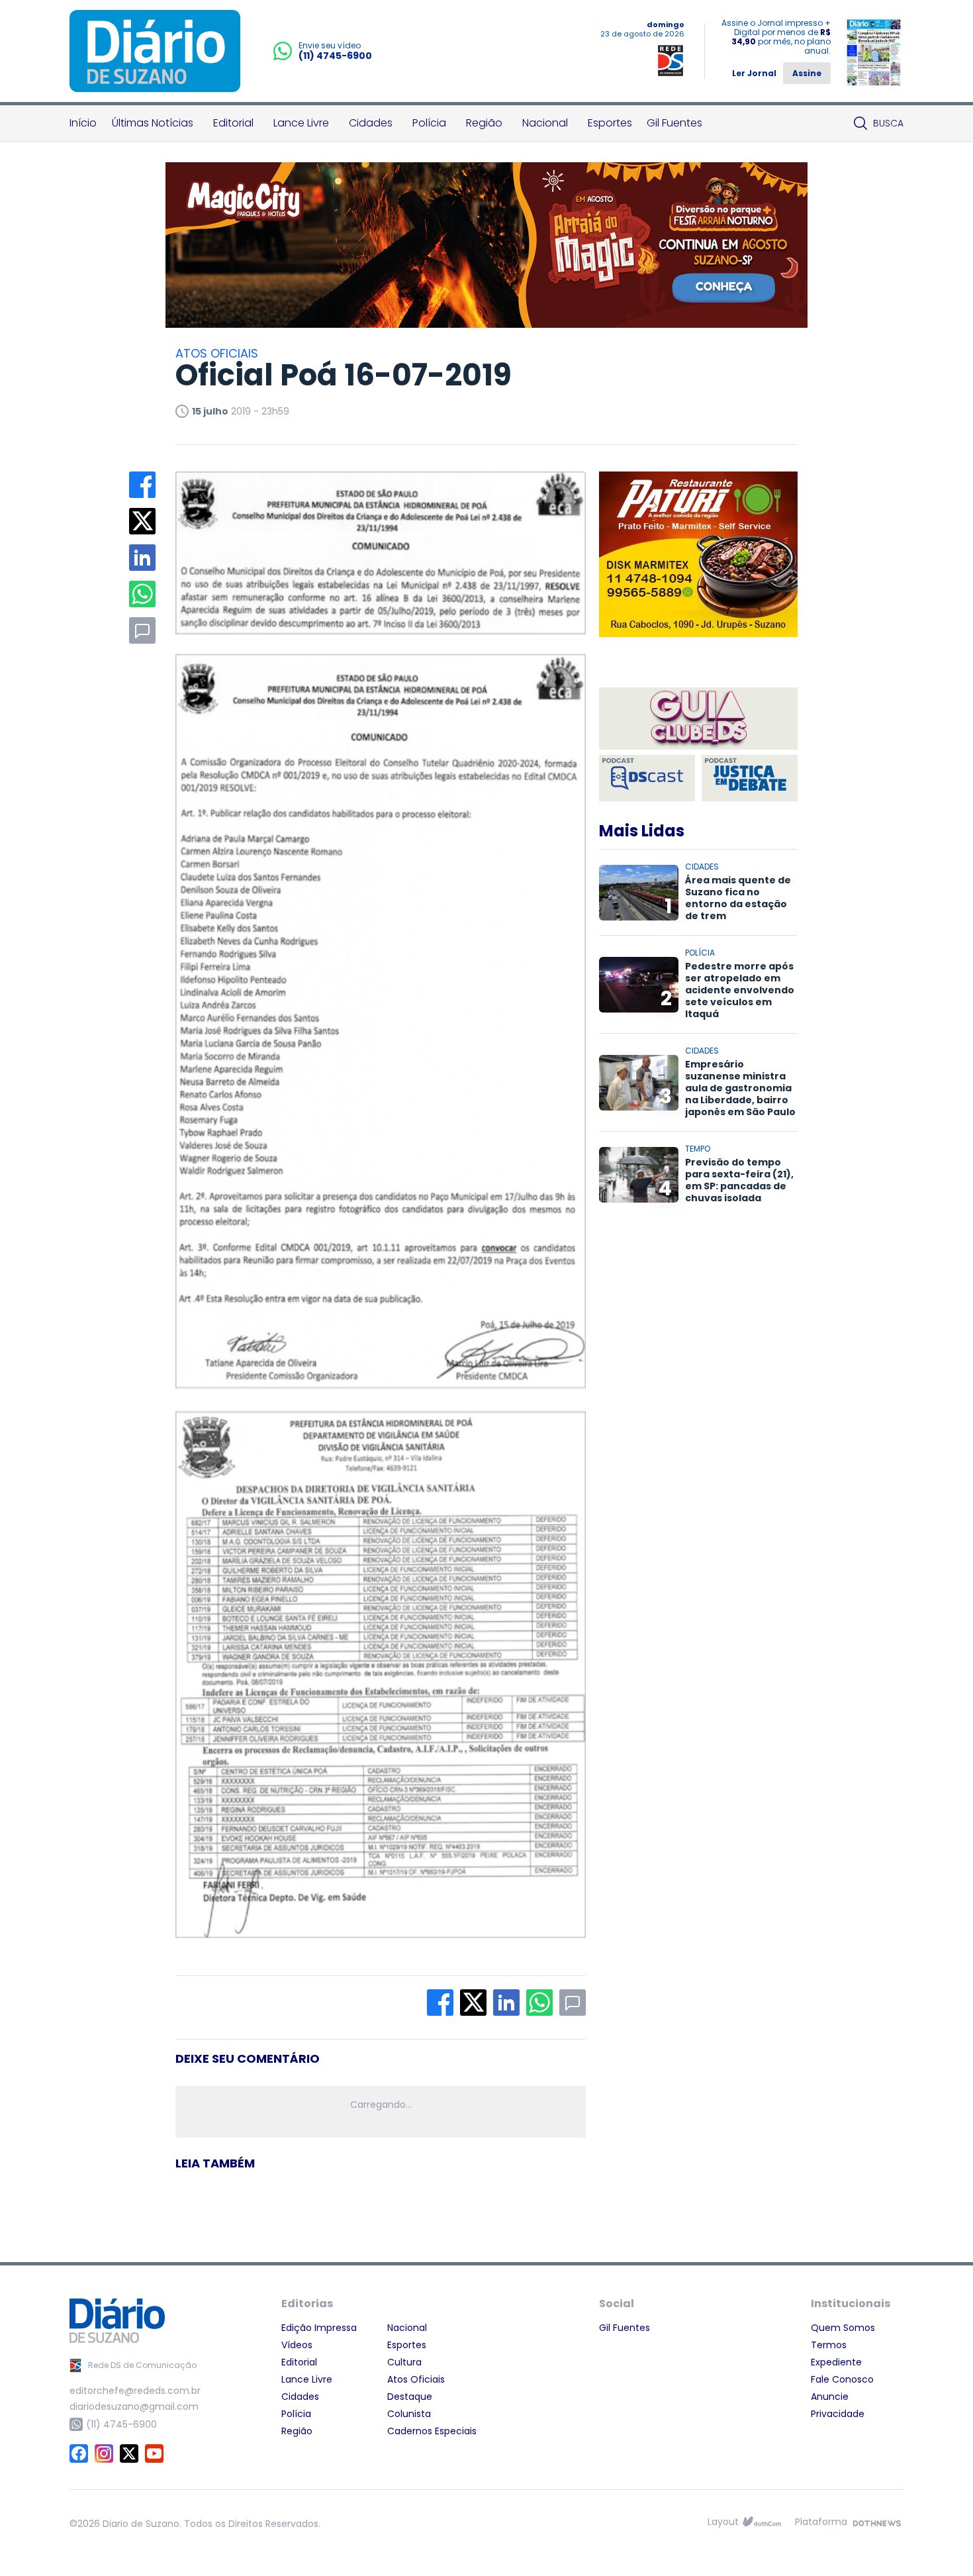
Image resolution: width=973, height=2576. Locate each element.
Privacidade (838, 2414)
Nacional (545, 123)
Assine (807, 73)
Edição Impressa (319, 2328)
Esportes (610, 123)
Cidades (371, 123)
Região (484, 123)
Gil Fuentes (674, 123)
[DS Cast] (647, 778)
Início (83, 123)
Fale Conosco (842, 2379)
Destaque (410, 2397)
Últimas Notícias (153, 123)
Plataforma (821, 2522)
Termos (829, 2345)
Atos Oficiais (416, 2379)
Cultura (404, 2362)
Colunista (409, 2414)
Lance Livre (301, 123)
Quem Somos (843, 2328)
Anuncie (830, 2397)
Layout (723, 2522)
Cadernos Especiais (432, 2431)
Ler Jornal (754, 73)
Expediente (836, 2362)
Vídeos (297, 2345)
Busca (888, 123)
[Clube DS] (698, 719)
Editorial (233, 123)
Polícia (429, 123)
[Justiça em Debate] (750, 778)
